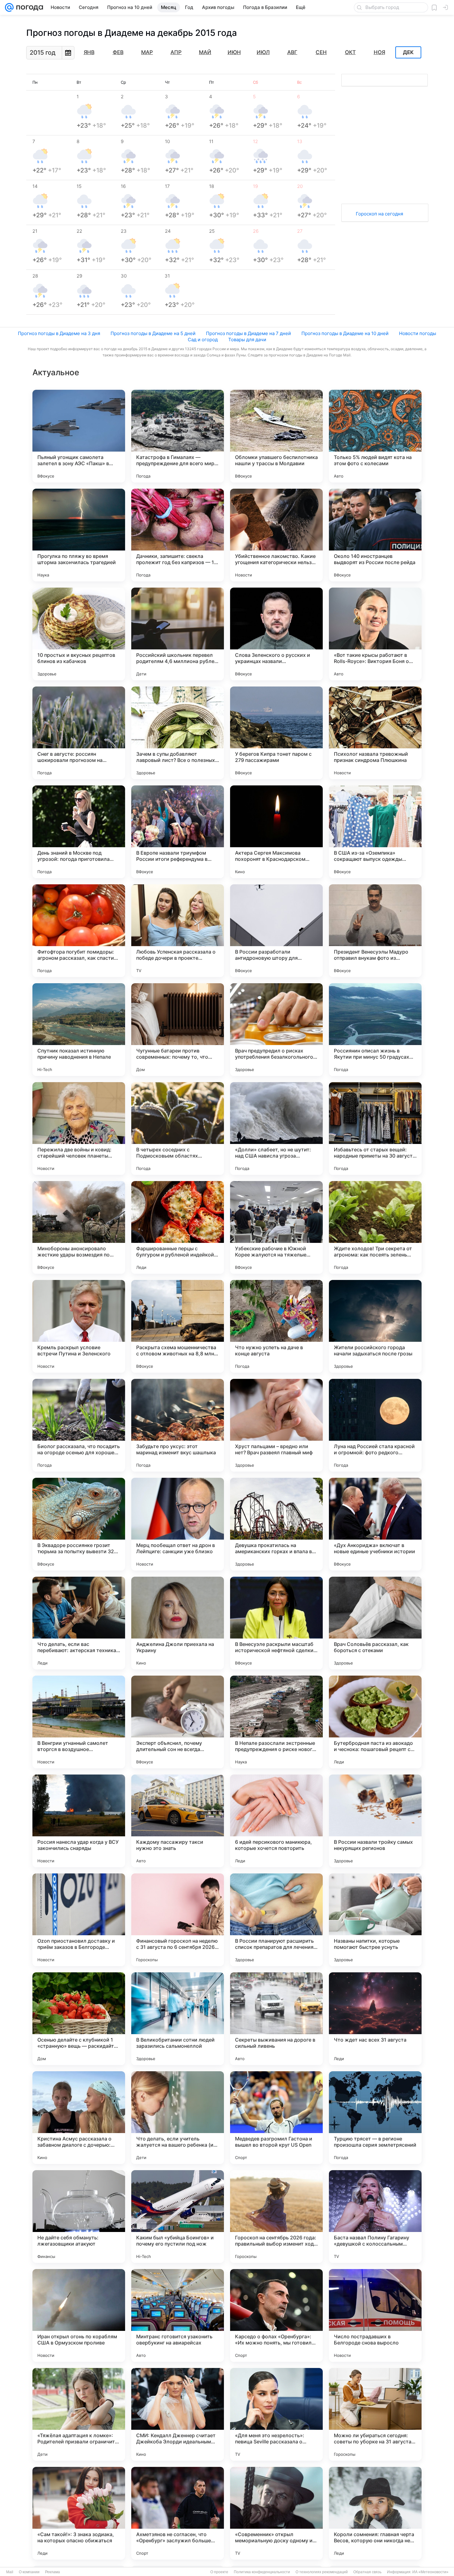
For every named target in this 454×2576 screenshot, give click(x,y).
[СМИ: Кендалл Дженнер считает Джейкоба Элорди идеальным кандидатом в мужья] (178, 2414)
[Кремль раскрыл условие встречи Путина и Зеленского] (79, 1326)
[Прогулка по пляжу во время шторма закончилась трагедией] (79, 535)
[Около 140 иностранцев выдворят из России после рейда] (375, 535)
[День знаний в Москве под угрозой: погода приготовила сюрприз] (79, 832)
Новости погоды (418, 333)
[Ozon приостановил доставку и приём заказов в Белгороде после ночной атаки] (79, 1920)
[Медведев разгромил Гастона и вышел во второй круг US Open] (276, 2118)
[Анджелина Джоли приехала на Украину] (178, 1623)
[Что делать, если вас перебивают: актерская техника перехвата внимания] (79, 1623)
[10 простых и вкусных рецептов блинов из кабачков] (79, 634)
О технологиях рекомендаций (322, 2572)
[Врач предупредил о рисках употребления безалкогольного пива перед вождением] (276, 1030)
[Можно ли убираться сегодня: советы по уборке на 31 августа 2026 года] (375, 2414)
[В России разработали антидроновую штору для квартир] (276, 931)
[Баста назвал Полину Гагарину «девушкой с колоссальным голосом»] (375, 2217)
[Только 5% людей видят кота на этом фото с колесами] (375, 436)
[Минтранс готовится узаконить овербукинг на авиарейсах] (178, 2315)
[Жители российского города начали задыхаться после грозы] (375, 1326)
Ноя (379, 52)
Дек (408, 53)
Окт (350, 52)
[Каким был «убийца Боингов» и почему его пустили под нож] (178, 2217)
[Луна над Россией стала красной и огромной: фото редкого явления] (375, 1425)
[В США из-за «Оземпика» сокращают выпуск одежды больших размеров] (375, 832)
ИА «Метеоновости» (430, 2572)
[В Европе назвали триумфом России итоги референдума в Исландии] (178, 832)
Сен (321, 52)
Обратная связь (367, 2572)
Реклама (53, 2572)
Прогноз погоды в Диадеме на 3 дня (59, 333)
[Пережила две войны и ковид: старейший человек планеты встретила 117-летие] (79, 1129)
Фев (118, 52)
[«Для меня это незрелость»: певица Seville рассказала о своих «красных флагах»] (276, 2414)
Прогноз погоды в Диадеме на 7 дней (248, 333)
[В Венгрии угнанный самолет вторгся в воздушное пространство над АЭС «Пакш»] (79, 1722)
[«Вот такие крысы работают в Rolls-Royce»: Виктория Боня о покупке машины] (375, 634)
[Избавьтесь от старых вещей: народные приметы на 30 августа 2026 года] (375, 1129)
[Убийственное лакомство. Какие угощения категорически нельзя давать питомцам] (276, 535)
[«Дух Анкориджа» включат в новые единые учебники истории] (375, 1524)
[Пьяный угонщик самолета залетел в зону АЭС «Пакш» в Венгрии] (79, 436)
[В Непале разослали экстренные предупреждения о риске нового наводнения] (276, 1722)
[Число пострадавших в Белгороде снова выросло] (375, 2315)
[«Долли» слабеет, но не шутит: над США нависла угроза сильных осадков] (276, 1129)
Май (205, 52)
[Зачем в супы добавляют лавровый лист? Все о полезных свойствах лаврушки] (178, 733)
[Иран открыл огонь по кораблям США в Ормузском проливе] (79, 2315)
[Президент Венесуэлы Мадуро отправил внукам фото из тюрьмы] (375, 931)
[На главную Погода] (28, 7)
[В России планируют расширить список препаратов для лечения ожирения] (276, 1920)
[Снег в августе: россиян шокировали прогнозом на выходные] (79, 733)
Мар (147, 52)
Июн (234, 52)
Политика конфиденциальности (262, 2572)
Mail (10, 2572)
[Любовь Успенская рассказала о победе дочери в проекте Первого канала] (178, 931)
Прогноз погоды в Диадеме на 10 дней (345, 333)
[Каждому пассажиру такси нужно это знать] (178, 1821)
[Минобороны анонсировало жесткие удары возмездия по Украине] (79, 1227)
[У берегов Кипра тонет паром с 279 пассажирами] (276, 733)
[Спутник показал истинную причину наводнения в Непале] (79, 1030)
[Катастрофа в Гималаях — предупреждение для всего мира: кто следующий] (178, 436)
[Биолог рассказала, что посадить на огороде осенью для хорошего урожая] (79, 1425)
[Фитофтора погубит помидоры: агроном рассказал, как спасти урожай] (79, 931)
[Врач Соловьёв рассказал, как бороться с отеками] (375, 1623)
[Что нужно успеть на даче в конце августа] (276, 1326)
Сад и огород (203, 340)
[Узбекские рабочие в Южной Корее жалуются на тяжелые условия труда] (276, 1227)
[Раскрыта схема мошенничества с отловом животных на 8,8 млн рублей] (178, 1326)
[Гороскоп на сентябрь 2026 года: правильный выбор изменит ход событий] (276, 2217)
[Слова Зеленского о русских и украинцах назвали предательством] (276, 634)
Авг (292, 52)
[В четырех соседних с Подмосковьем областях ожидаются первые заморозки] (178, 1129)
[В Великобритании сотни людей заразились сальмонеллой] (178, 2019)
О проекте (219, 2572)
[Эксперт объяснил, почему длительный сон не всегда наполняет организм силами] (178, 1722)
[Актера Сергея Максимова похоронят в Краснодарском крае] (276, 832)
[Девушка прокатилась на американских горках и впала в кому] (276, 1524)
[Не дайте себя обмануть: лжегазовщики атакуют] (79, 2217)
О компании (29, 2572)
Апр (176, 52)
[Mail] (9, 7)
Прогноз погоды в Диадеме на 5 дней (153, 333)
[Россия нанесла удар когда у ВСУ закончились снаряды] (79, 1821)
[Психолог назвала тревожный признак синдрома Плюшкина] (375, 733)
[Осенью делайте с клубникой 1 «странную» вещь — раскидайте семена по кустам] (79, 2019)
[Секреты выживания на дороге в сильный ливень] (276, 2019)
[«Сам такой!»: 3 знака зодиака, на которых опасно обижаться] (79, 2513)
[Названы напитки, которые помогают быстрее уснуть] (375, 1920)
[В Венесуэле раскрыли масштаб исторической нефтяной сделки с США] (276, 1623)
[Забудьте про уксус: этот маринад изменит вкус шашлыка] (178, 1425)
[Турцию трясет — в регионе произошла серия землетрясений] (375, 2118)
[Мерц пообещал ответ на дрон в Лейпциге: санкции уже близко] (178, 1524)
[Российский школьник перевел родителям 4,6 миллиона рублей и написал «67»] (178, 634)
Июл (263, 52)
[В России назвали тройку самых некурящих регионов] (375, 1821)
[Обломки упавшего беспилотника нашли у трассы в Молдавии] (276, 436)
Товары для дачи (247, 340)
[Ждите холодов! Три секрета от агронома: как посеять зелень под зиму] (375, 1227)
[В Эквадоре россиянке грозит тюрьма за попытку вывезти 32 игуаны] (79, 1524)
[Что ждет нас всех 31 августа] (375, 2019)
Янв (89, 52)
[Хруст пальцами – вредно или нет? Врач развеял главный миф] (276, 1425)
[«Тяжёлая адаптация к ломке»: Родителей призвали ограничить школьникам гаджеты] (79, 2414)
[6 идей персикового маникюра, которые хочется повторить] (276, 1821)
